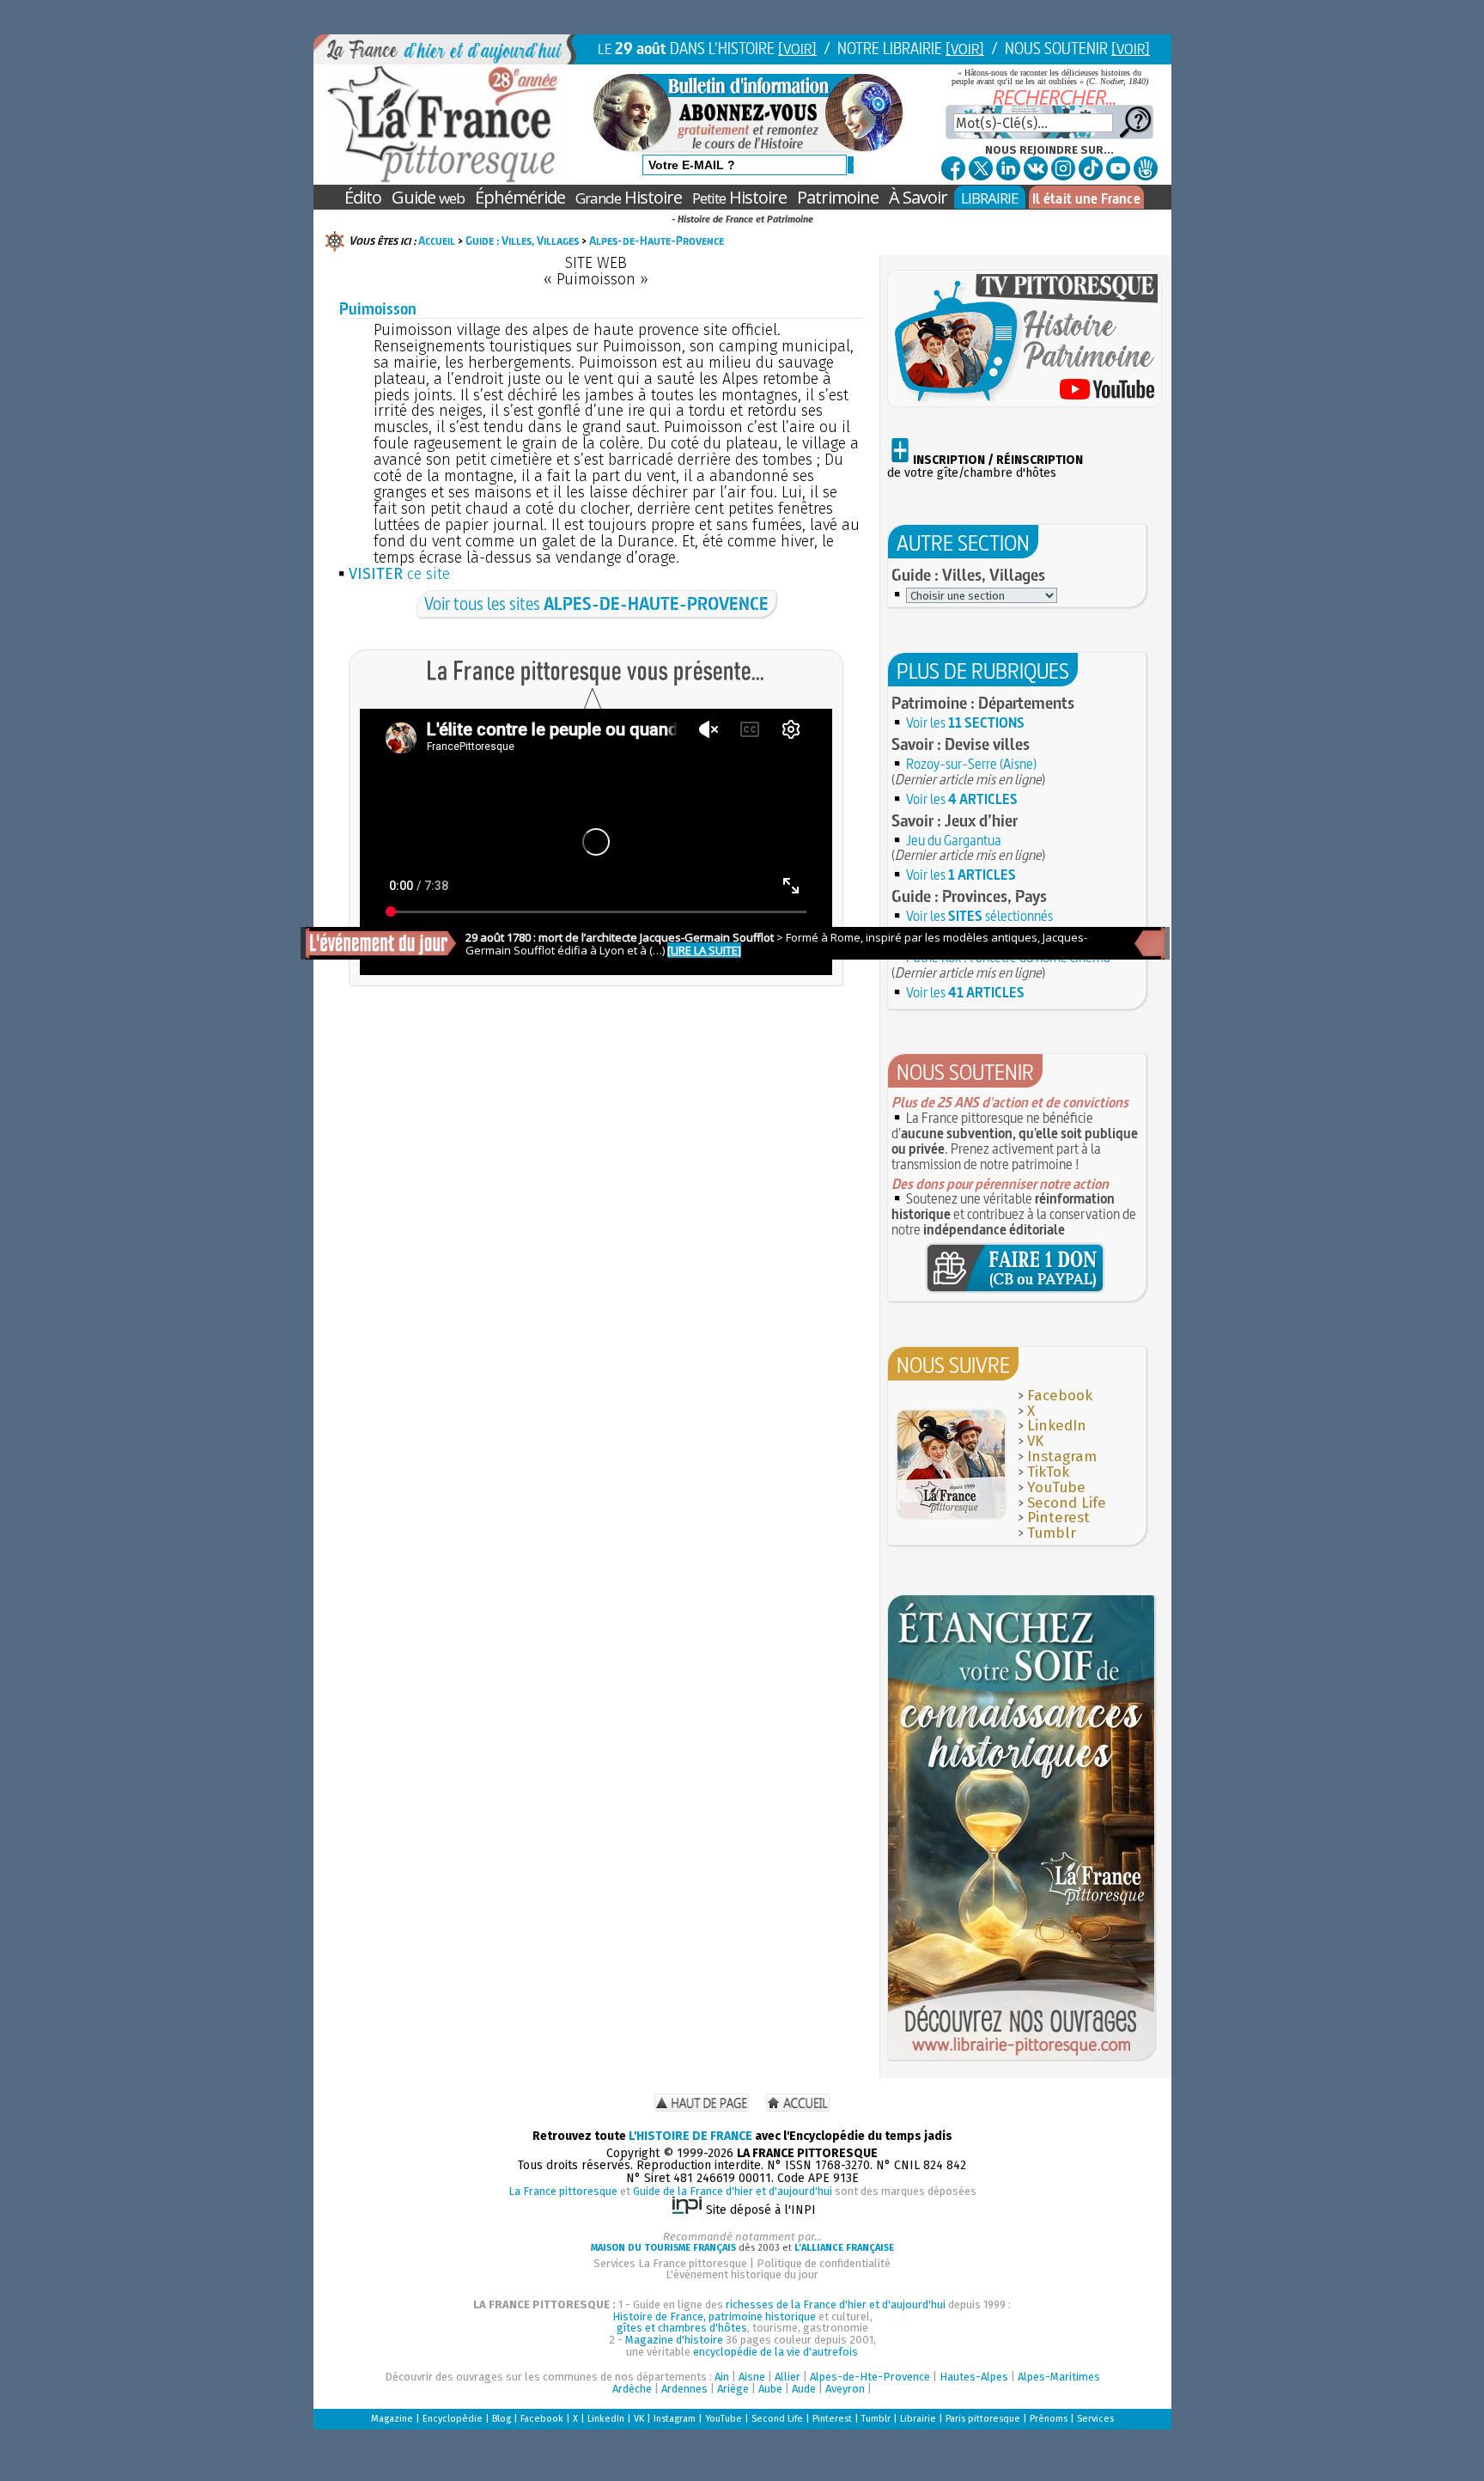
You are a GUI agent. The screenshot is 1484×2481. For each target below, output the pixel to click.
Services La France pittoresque (670, 2263)
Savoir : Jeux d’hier (955, 820)
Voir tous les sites (596, 603)
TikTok (1048, 1472)
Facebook (1060, 1396)
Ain (722, 2377)
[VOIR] (797, 49)
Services (1095, 2419)
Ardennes (684, 2389)
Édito (363, 197)
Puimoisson (378, 309)
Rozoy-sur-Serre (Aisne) (971, 764)
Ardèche (632, 2389)
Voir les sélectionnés (979, 916)
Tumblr (1052, 1533)
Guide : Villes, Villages (522, 241)
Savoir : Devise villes (961, 744)
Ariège (733, 2389)
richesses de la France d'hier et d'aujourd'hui (836, 2304)
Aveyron (845, 2389)
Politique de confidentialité (824, 2263)
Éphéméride (520, 197)
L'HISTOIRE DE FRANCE (690, 2136)
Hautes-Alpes (974, 2377)
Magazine (392, 2419)
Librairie (918, 2419)
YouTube (1056, 1487)
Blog (502, 2419)
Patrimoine (838, 197)
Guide (428, 197)
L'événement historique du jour (742, 2274)
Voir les (965, 722)
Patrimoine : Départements (983, 703)
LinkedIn (1057, 1426)
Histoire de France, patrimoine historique (714, 2316)
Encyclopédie (453, 2419)
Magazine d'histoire (674, 2340)
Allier (788, 2377)
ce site (399, 574)
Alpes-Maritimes (1059, 2377)
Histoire (629, 197)
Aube (770, 2389)
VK (1035, 1441)
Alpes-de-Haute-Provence (657, 241)
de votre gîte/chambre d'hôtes (985, 466)
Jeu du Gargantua (954, 840)
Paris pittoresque (983, 2419)
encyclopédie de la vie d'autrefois (775, 2352)
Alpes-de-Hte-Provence (870, 2377)
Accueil (437, 241)
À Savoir (918, 197)
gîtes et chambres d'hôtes (682, 2328)
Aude (804, 2389)
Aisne (752, 2377)
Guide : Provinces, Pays (969, 896)
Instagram (1062, 1457)
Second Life (1067, 1503)
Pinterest (1058, 1518)
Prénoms (1049, 2419)
